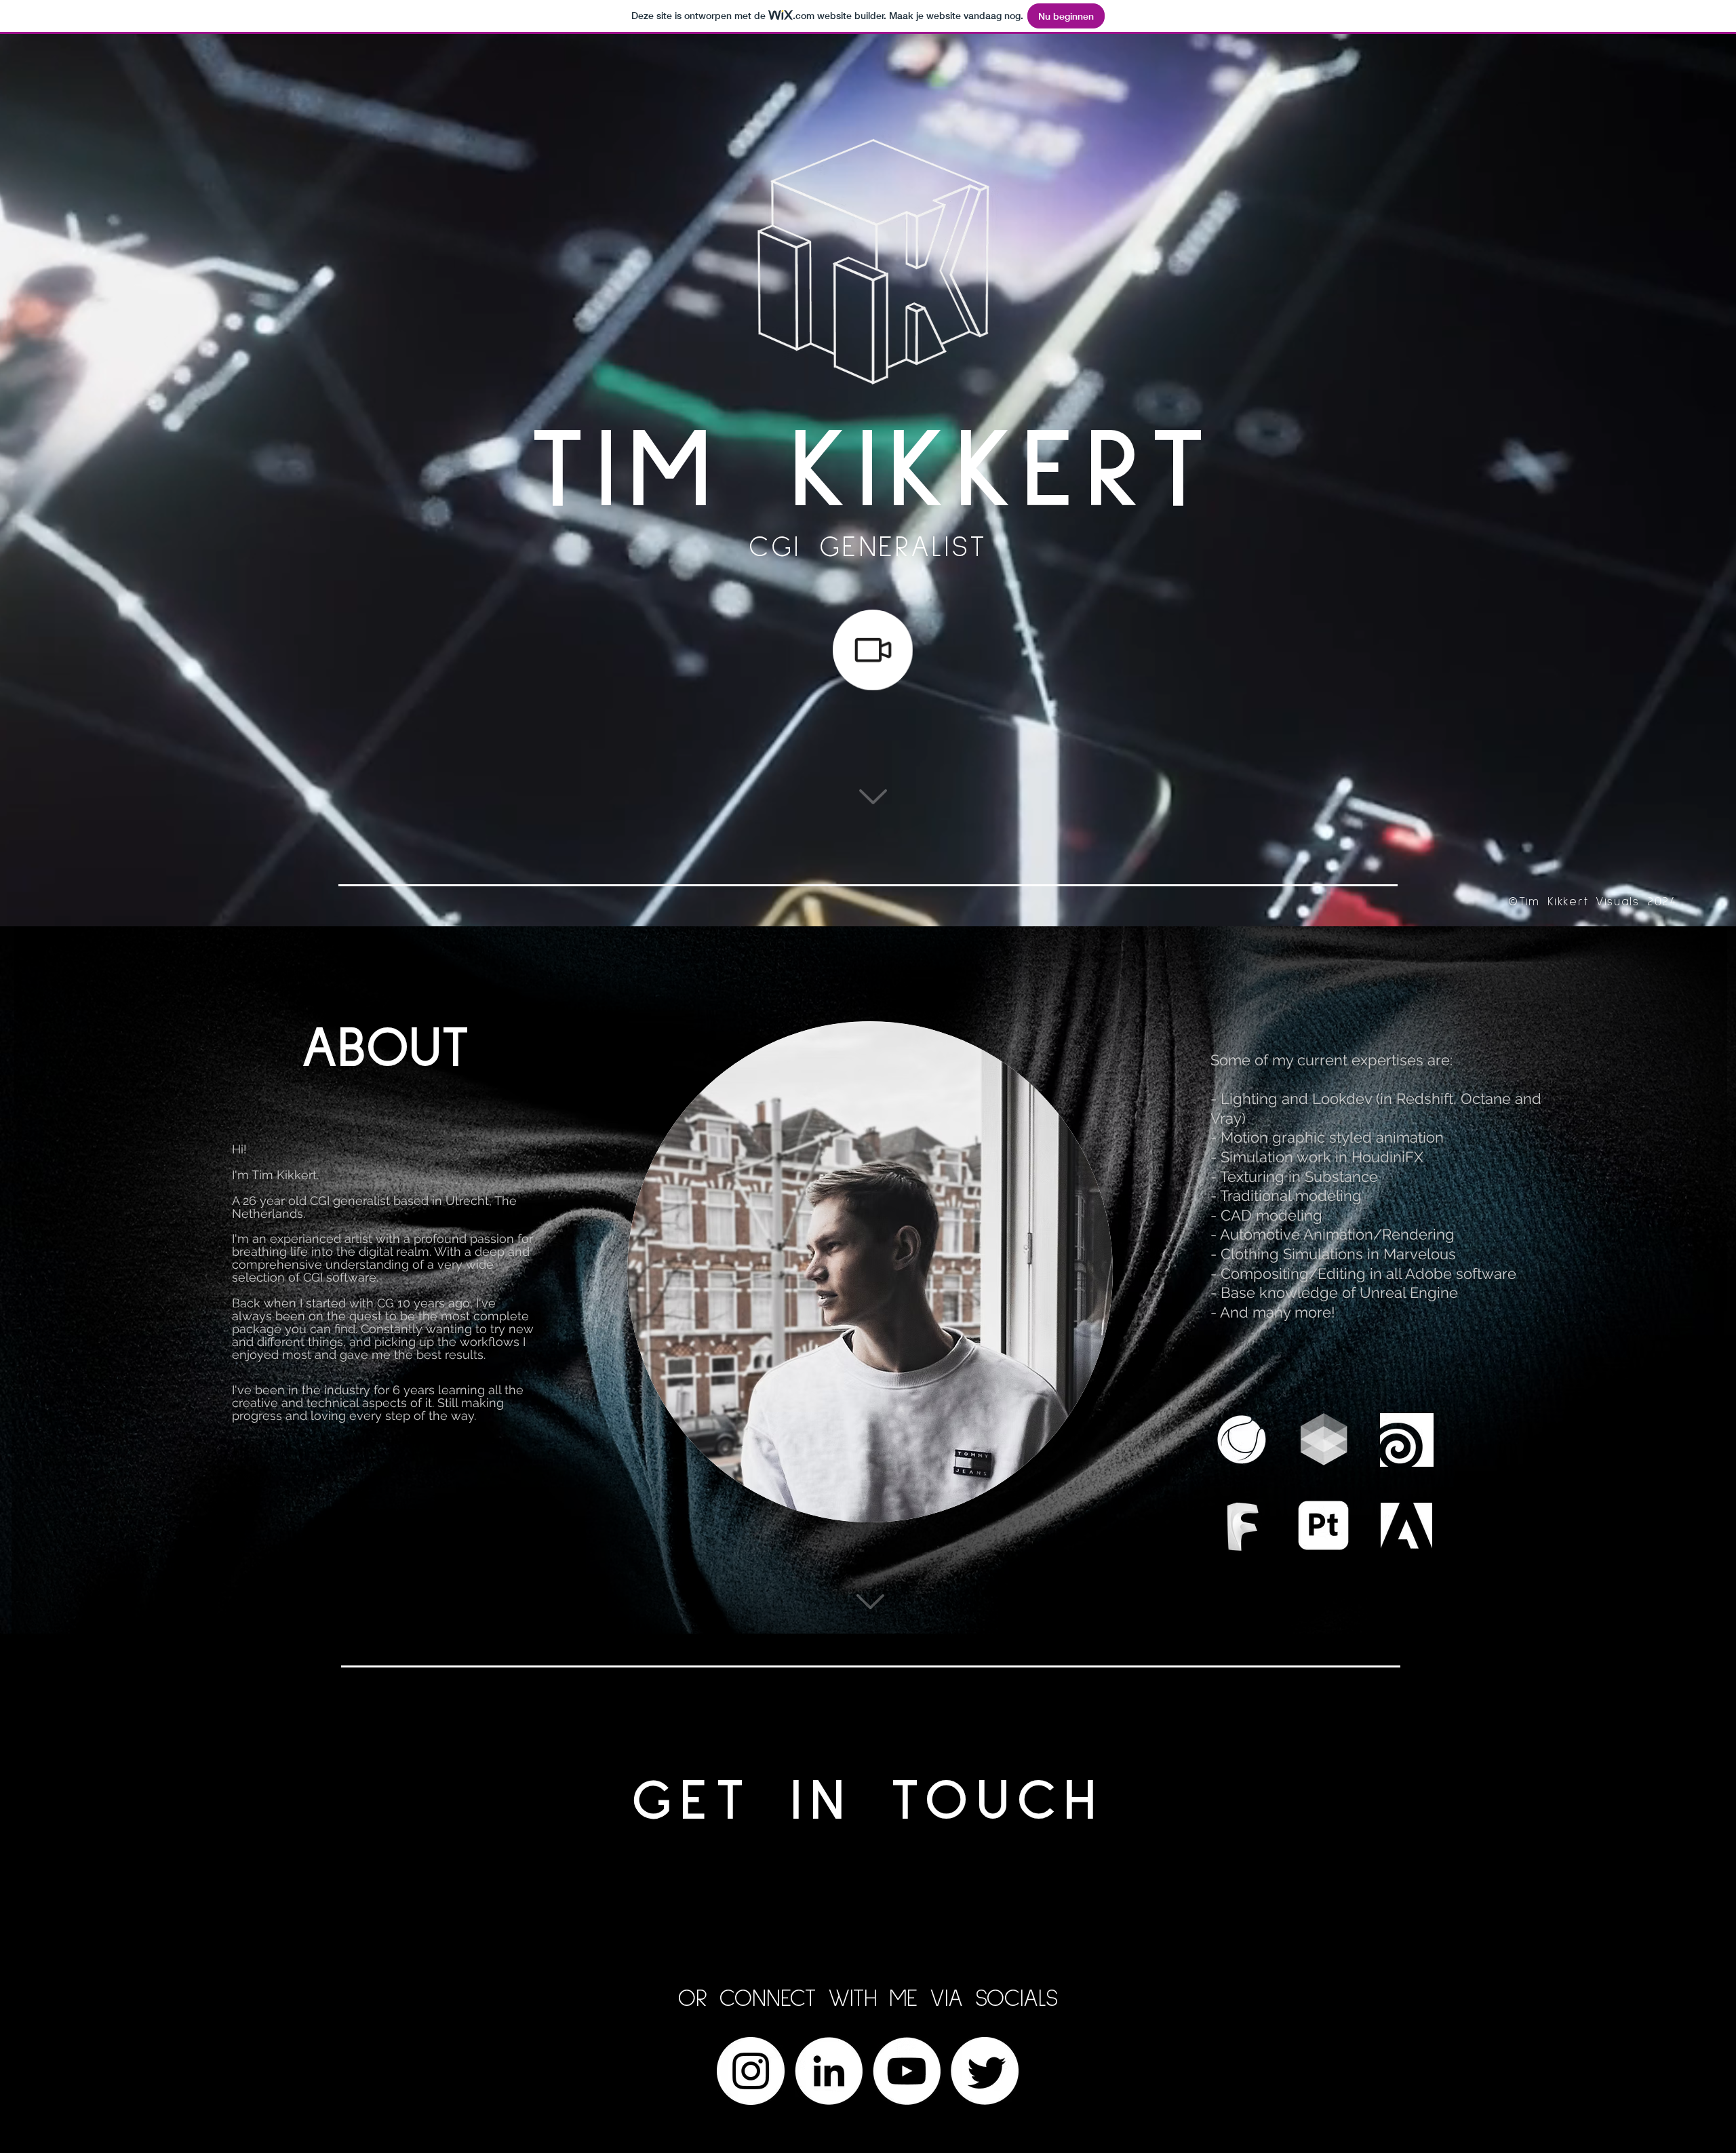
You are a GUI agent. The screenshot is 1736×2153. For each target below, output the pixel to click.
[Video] (873, 650)
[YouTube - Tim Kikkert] (907, 2071)
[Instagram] (751, 2071)
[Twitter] (985, 2071)
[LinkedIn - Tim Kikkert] (829, 2071)
